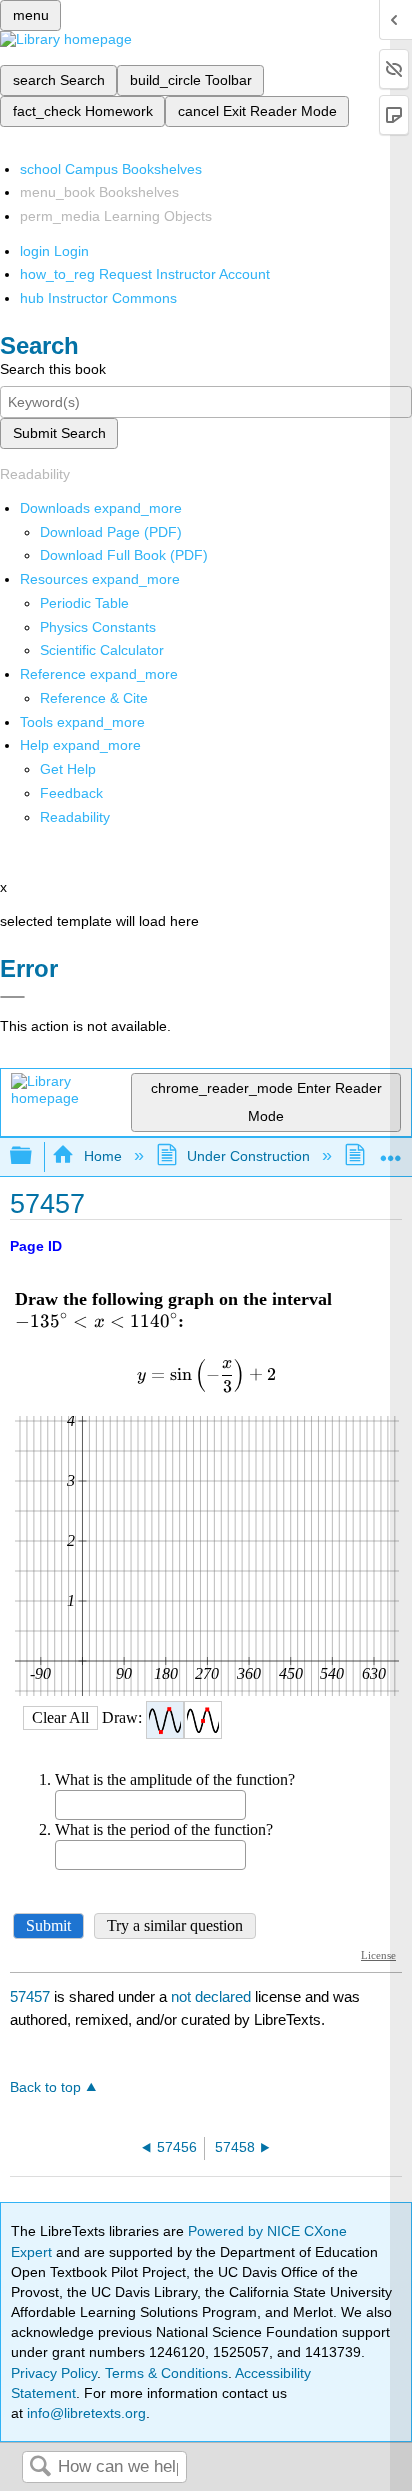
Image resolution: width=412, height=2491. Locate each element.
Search (40, 2467)
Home (102, 1156)
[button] (71, 793)
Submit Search (59, 433)
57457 (30, 1996)
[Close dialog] (12, 997)
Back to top (45, 2087)
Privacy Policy (54, 2373)
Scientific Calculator (102, 650)
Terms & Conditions (166, 2373)
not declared (213, 1996)
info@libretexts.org (84, 2413)
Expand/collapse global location (391, 1150)
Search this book (53, 369)
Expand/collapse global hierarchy (34, 1156)
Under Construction (248, 1156)
